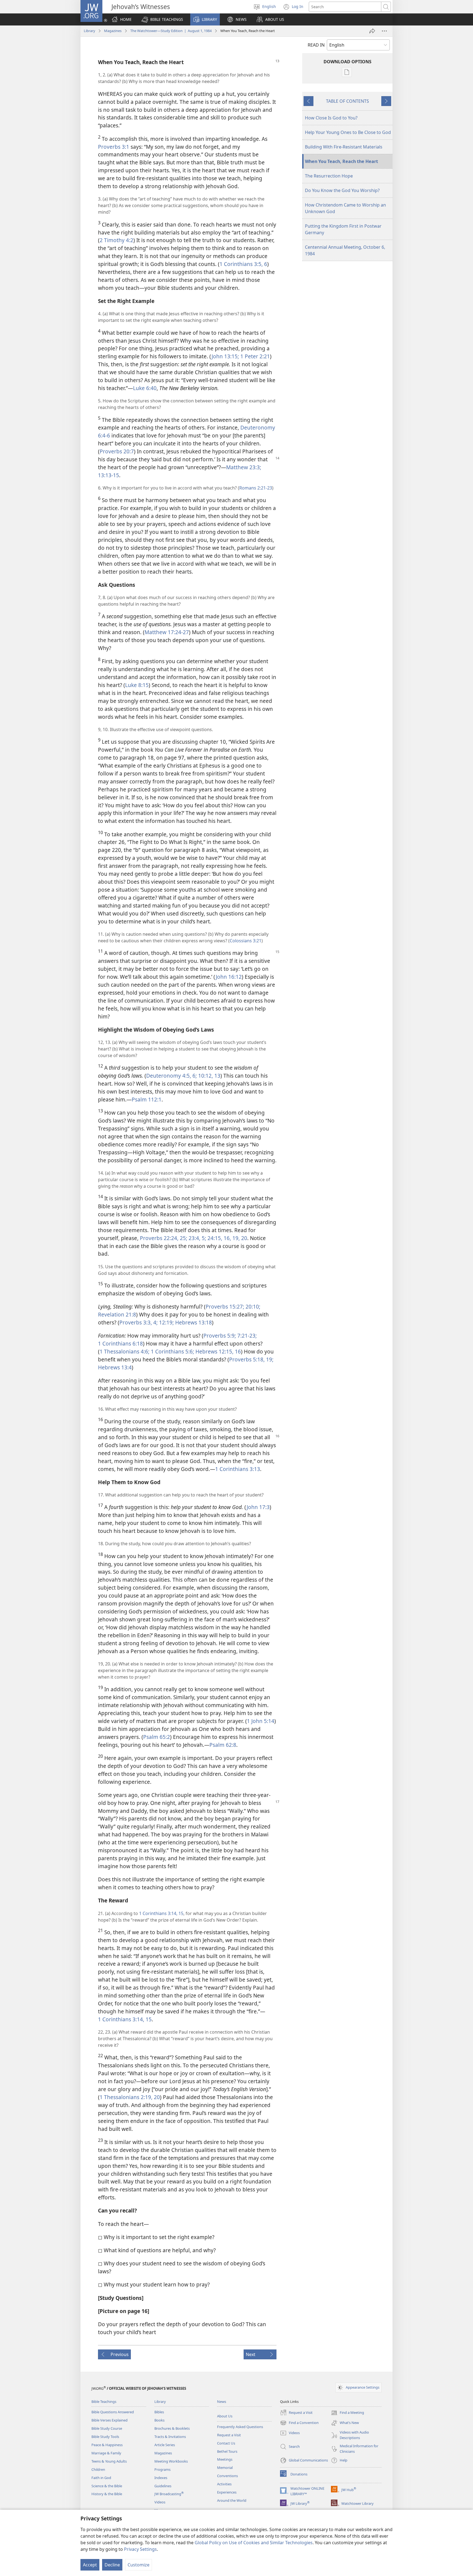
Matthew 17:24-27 (167, 632)
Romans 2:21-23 (256, 488)
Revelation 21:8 (117, 1314)
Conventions (227, 2476)
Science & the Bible (107, 2486)
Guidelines (163, 2486)
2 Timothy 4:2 (116, 240)
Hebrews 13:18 (193, 1322)
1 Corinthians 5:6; (172, 1351)
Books (159, 2420)
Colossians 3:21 (246, 941)
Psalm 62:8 (223, 1745)
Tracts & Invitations (170, 2437)
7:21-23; (246, 1336)
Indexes (161, 2478)
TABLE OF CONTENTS (347, 101)
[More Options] (384, 31)
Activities (224, 2484)
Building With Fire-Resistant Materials (344, 147)
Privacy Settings (140, 2549)
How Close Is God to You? (331, 118)
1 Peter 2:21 (254, 356)
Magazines (113, 31)
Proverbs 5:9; (220, 1336)
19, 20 (239, 1238)
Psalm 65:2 (157, 1737)
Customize (139, 2565)
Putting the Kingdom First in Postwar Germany (343, 229)
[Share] (372, 31)
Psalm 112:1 (147, 1099)
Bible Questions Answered (113, 2412)
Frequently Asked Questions (240, 2427)
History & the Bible (107, 2494)
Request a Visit (229, 2435)
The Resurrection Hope (329, 176)
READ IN (316, 45)
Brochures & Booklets (172, 2428)
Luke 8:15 (137, 685)
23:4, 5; (197, 1238)
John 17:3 (258, 1507)
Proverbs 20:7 (117, 451)
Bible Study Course (107, 2428)
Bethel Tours (227, 2451)
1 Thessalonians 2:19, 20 (130, 2097)
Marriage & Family (106, 2453)
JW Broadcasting (169, 2494)
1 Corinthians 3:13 (238, 1469)
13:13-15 (109, 475)
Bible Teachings (104, 2402)
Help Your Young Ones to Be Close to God (348, 132)
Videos (160, 2502)
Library (90, 31)
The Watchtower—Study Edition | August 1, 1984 (171, 31)
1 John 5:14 (261, 1721)
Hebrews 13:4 (115, 1367)
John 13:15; (225, 356)
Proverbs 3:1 (114, 147)
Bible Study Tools (105, 2437)
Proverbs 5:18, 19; (251, 1359)
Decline (112, 2565)
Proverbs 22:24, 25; (164, 1238)
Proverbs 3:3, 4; (139, 1322)
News (222, 2402)
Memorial (225, 2468)
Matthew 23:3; (244, 467)
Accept (90, 2565)
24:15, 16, (219, 1238)
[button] (162, 19)
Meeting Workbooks (171, 2461)
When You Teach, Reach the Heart (341, 161)
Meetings (225, 2459)
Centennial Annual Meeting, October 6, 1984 (345, 250)
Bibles (159, 2412)
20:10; (252, 1306)
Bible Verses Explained (109, 2420)
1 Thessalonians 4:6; (125, 1351)
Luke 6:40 (145, 388)
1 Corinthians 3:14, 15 (161, 1913)
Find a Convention (299, 2423)
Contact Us (226, 2443)
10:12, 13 (209, 1076)
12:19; (166, 1322)
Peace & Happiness (107, 2445)
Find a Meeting (347, 2413)
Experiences (227, 2492)
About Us (225, 2416)
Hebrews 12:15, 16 (217, 1351)
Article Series (165, 2445)
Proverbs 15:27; (225, 1306)
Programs (162, 2469)
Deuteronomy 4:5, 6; (171, 1076)
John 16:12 (229, 977)
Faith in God (101, 2478)
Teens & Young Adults (109, 2461)
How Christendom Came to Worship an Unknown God (345, 208)
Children (98, 2469)
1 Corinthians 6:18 (120, 1343)
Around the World (232, 2500)
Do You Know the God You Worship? (342, 190)
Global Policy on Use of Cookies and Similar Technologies (254, 2543)
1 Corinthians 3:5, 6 (243, 264)
